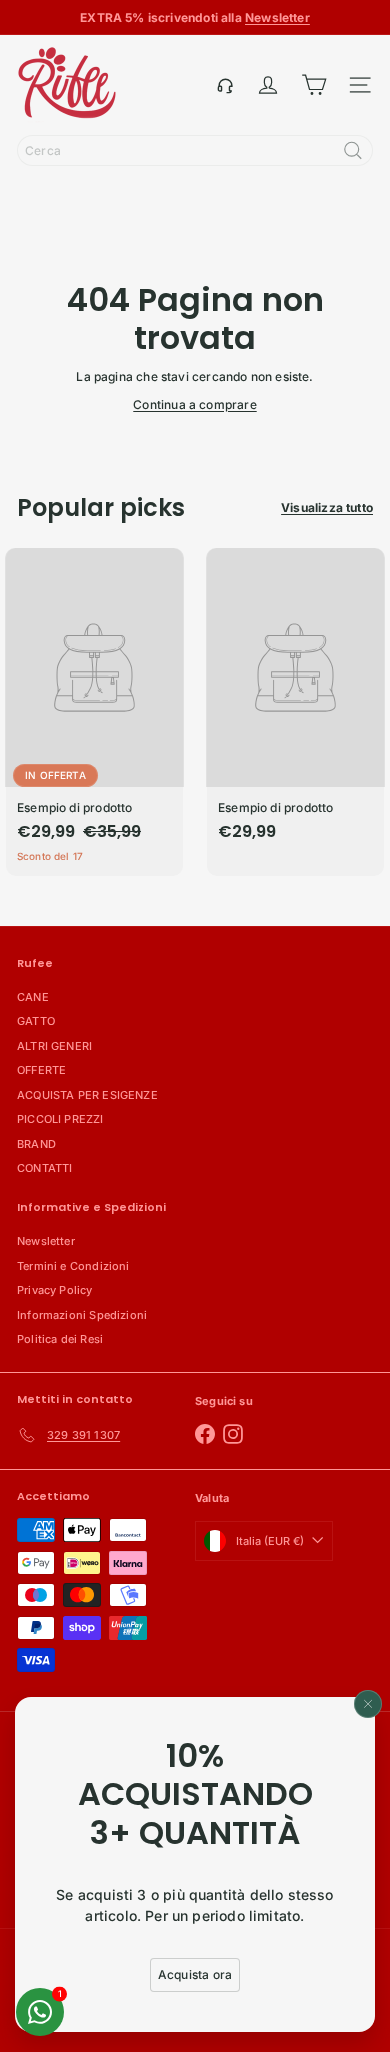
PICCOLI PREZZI (60, 1119)
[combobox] (195, 150)
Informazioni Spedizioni (82, 1315)
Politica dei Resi (60, 1339)
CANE (33, 997)
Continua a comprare (194, 404)
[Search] (353, 150)
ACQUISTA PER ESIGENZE (87, 1095)
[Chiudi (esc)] (368, 1704)
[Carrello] (314, 85)
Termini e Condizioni (73, 1266)
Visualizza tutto (327, 507)
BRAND (36, 1144)
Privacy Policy (55, 1290)
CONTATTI (44, 1168)
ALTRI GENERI (54, 1046)
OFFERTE (41, 1070)
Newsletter (46, 1241)
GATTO (36, 1021)
